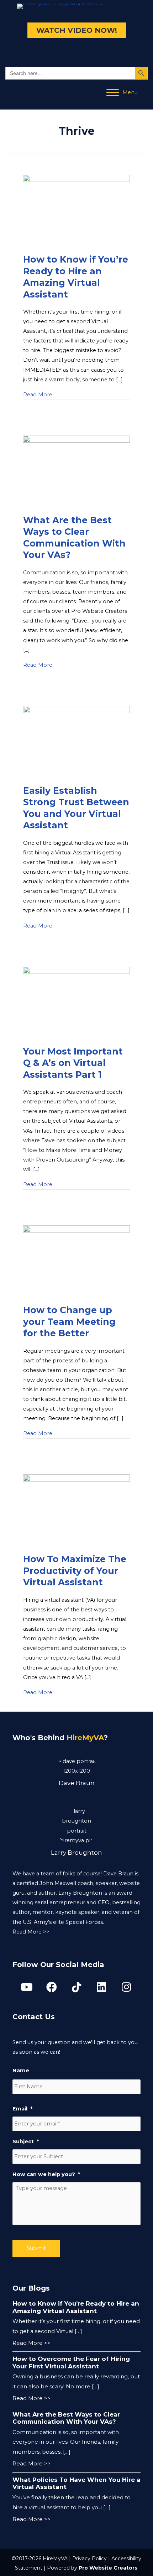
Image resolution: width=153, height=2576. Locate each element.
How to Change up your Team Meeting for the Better (69, 1322)
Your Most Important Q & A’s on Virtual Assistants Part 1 (73, 1063)
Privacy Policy (89, 2559)
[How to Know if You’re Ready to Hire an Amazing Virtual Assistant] (76, 210)
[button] (27, 1987)
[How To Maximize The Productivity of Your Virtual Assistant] (76, 1510)
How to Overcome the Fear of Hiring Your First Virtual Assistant (71, 2362)
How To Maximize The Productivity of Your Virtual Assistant (75, 1571)
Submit (36, 2248)
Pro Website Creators (108, 2568)
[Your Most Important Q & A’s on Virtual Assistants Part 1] (76, 1002)
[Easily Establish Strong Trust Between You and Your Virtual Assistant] (76, 741)
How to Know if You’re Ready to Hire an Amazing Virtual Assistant (76, 2307)
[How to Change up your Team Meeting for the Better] (76, 1261)
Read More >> (31, 1932)
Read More (38, 394)
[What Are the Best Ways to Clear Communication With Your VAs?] (76, 471)
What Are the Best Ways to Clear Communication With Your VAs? (66, 2418)
